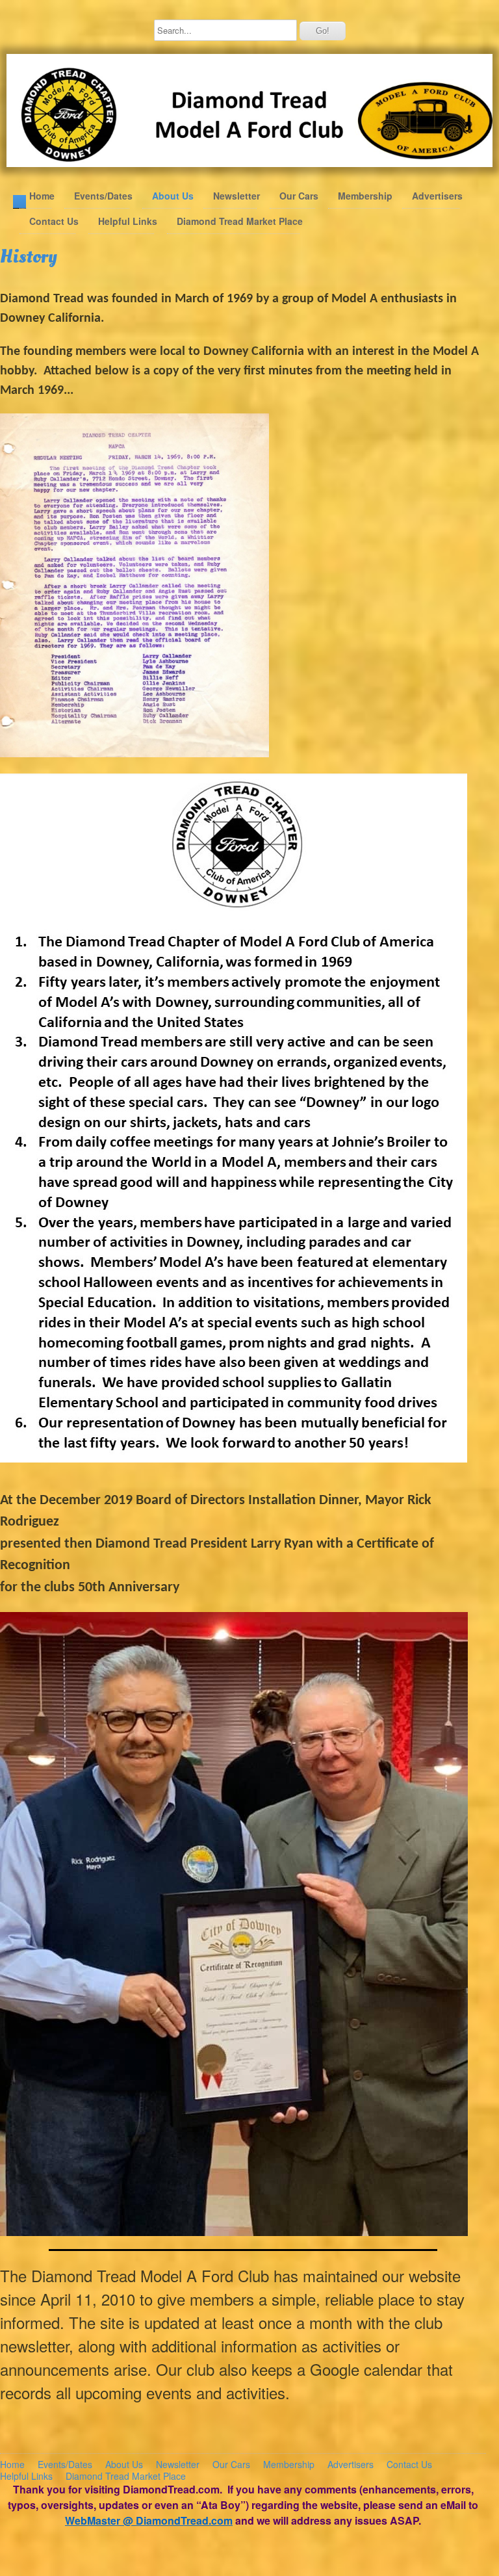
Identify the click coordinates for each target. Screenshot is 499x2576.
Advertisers (437, 196)
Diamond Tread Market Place (240, 221)
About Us (173, 196)
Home (42, 196)
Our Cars (299, 196)
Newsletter (237, 196)
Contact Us (54, 221)
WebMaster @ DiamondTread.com (149, 2520)
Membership (365, 196)
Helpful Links (128, 221)
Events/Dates (103, 196)
